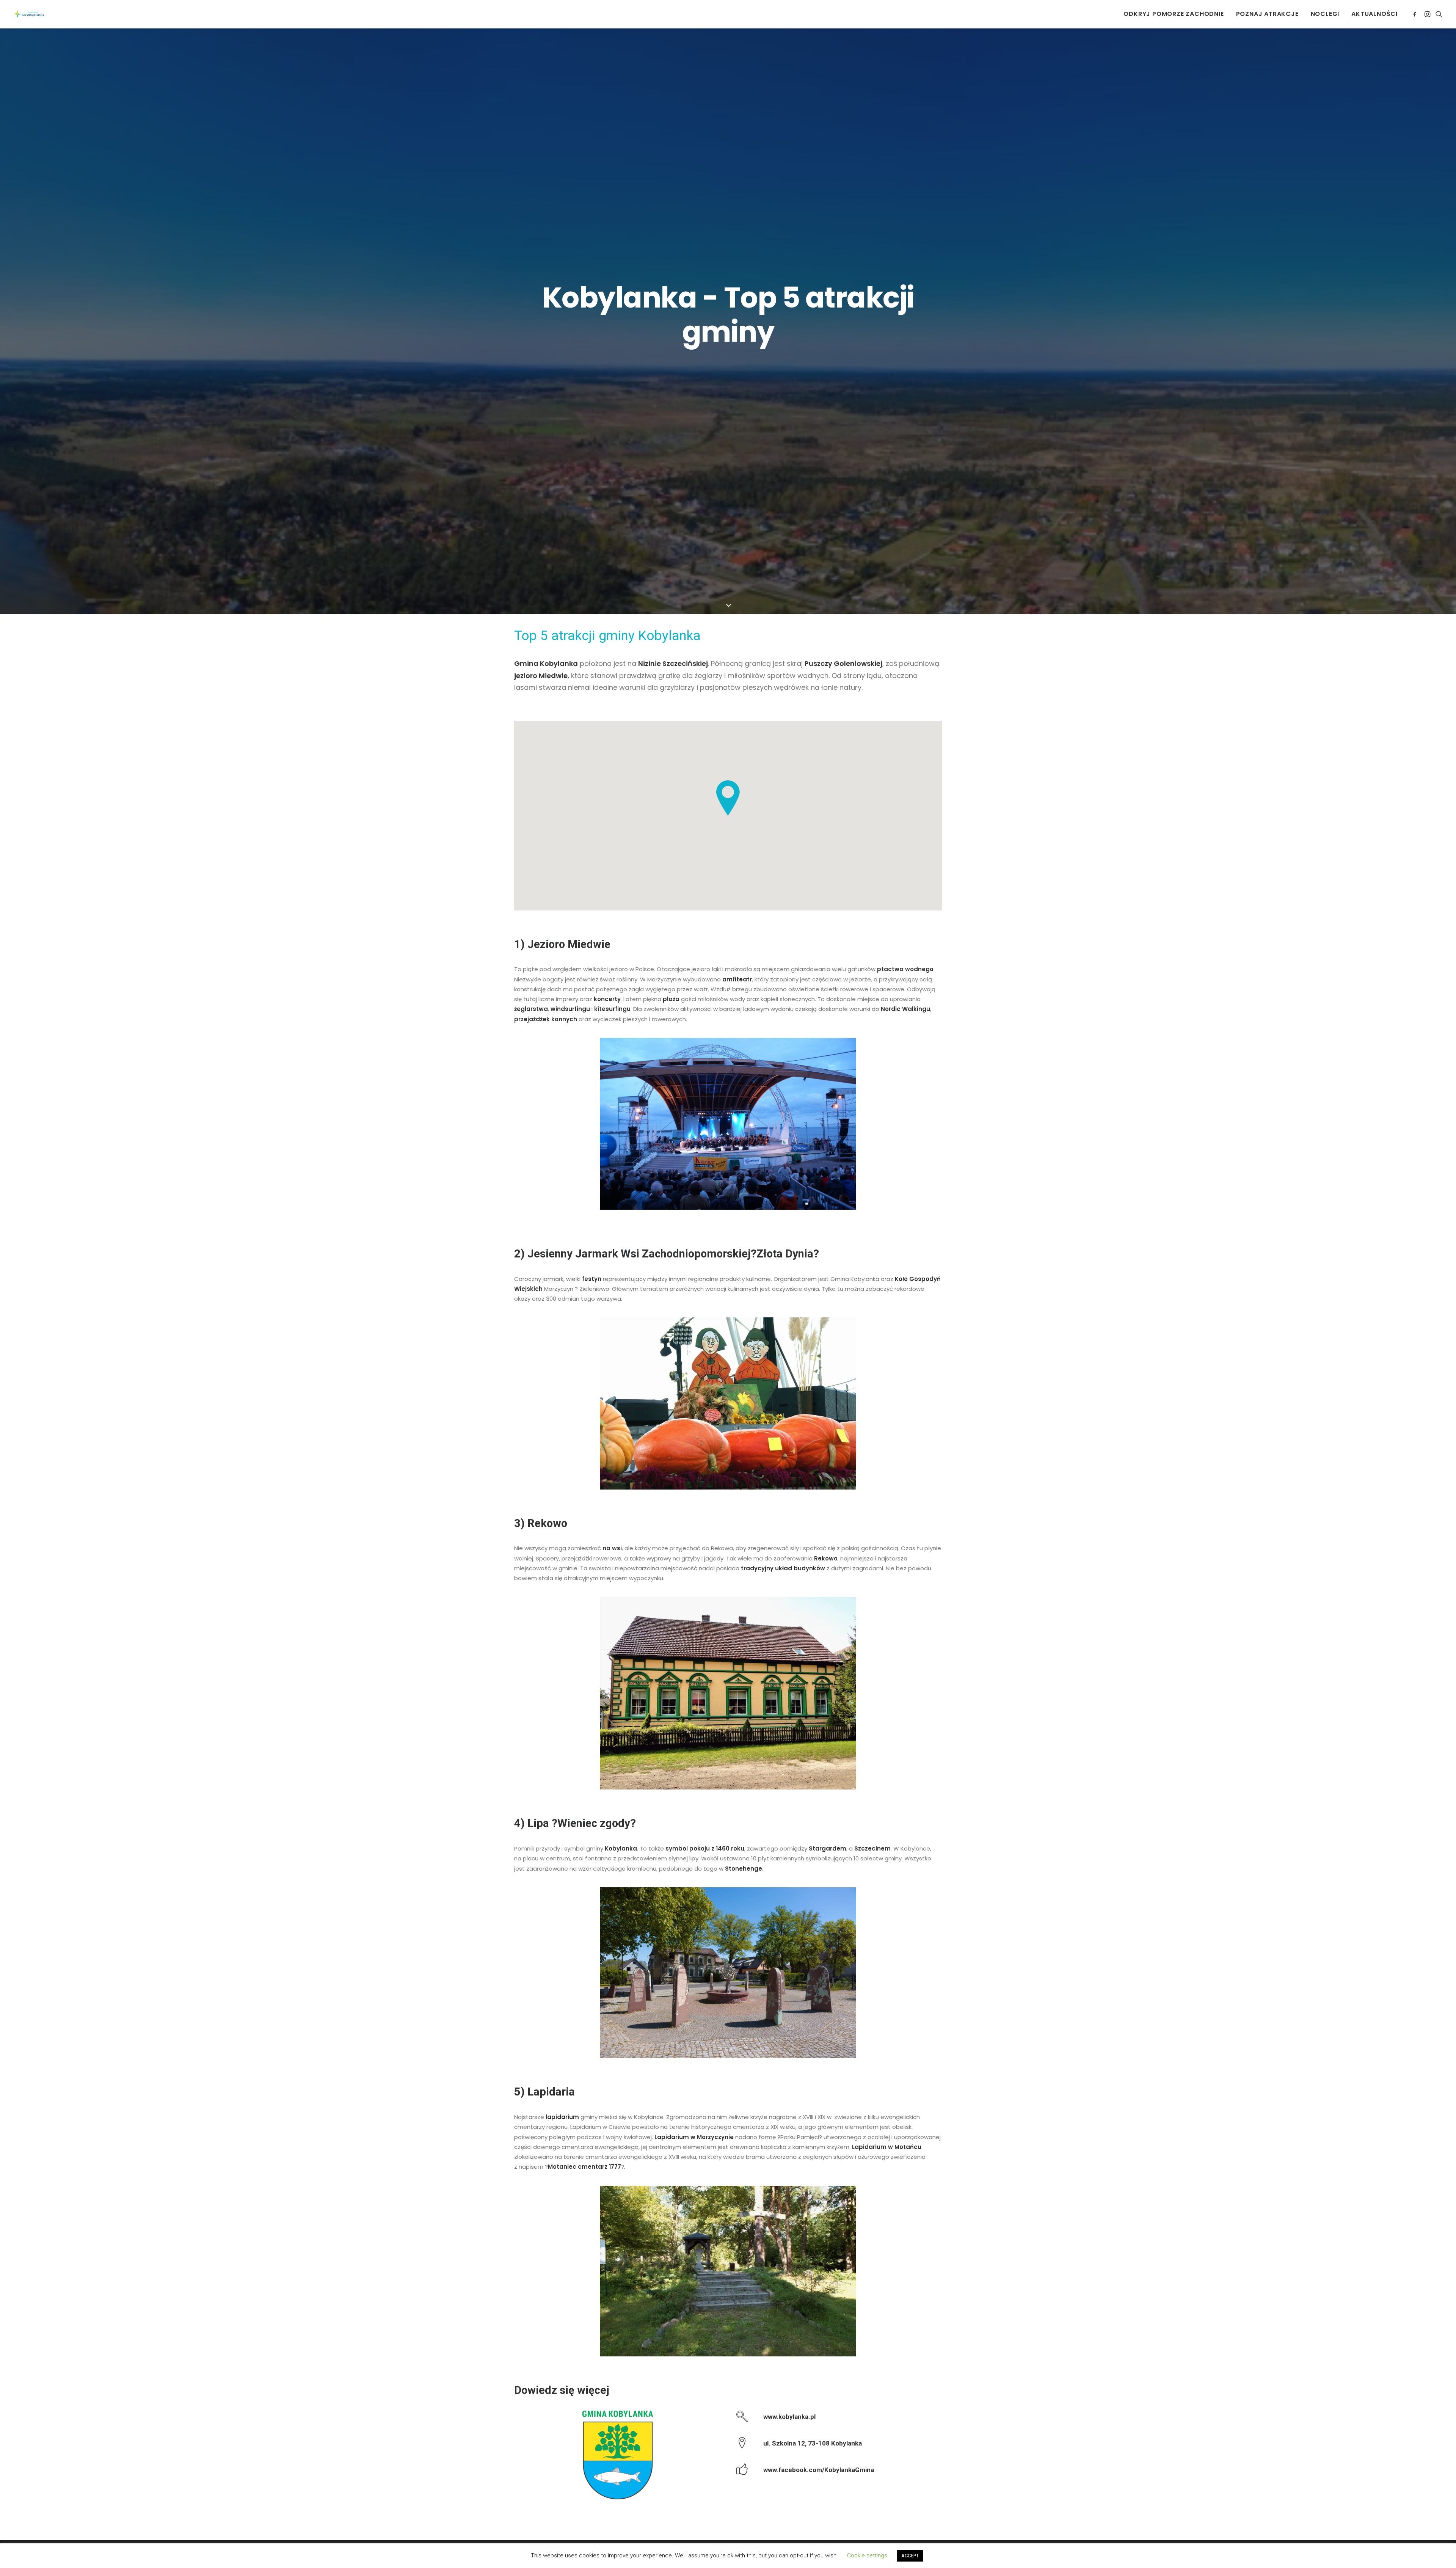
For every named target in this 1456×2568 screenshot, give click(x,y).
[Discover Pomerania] (29, 14)
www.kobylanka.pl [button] (789, 2417)
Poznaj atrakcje (1267, 14)
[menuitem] (1174, 14)
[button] (1416, 14)
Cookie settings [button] (867, 2555)
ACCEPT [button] (910, 2556)
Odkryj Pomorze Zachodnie (1174, 14)
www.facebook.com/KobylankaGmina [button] (819, 2470)
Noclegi (1325, 14)
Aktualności (1374, 14)
